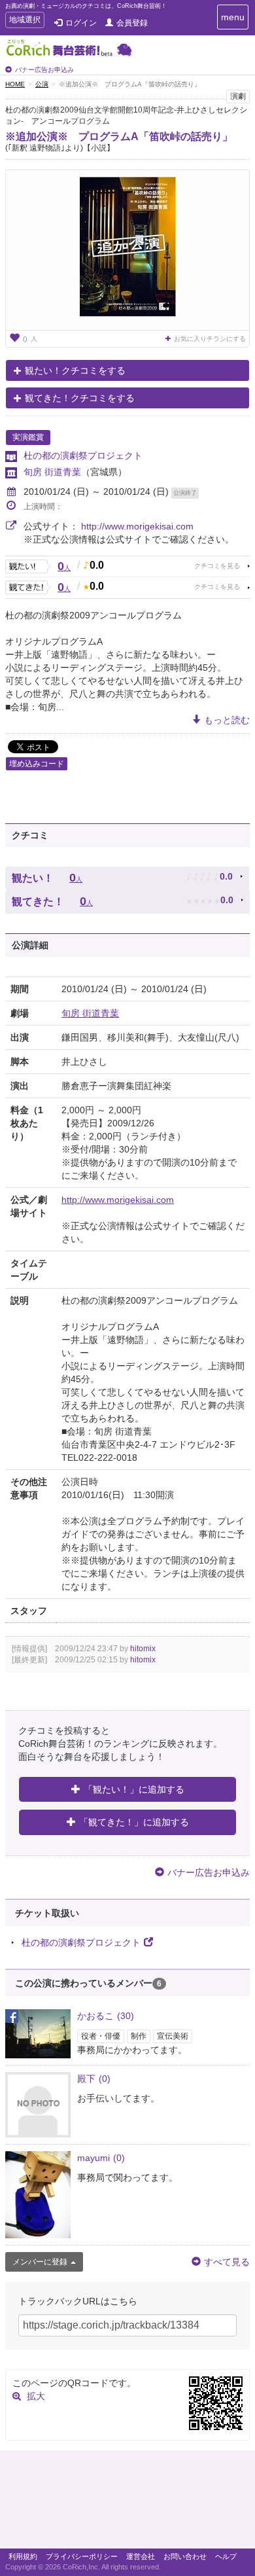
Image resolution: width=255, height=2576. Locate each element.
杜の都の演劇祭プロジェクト (83, 456)
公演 (42, 84)
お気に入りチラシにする (210, 339)
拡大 (36, 2396)
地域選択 (25, 21)
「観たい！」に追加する (134, 1789)
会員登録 (132, 23)
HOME (15, 84)
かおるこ (106, 2016)
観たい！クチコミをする (75, 370)
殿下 (94, 2079)
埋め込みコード (37, 764)
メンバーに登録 (40, 2262)
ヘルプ (226, 2556)
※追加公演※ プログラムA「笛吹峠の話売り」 (119, 136)
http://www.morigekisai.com (137, 526)
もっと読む (227, 720)
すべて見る (227, 2262)
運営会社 (141, 2556)
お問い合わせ (185, 2556)
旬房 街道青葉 (52, 472)
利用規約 (23, 2556)
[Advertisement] (127, 2503)
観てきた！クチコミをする (80, 398)
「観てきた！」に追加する (134, 1822)
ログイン (81, 23)
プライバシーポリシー (82, 2556)
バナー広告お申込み (44, 70)
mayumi (101, 2158)
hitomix (143, 1649)
